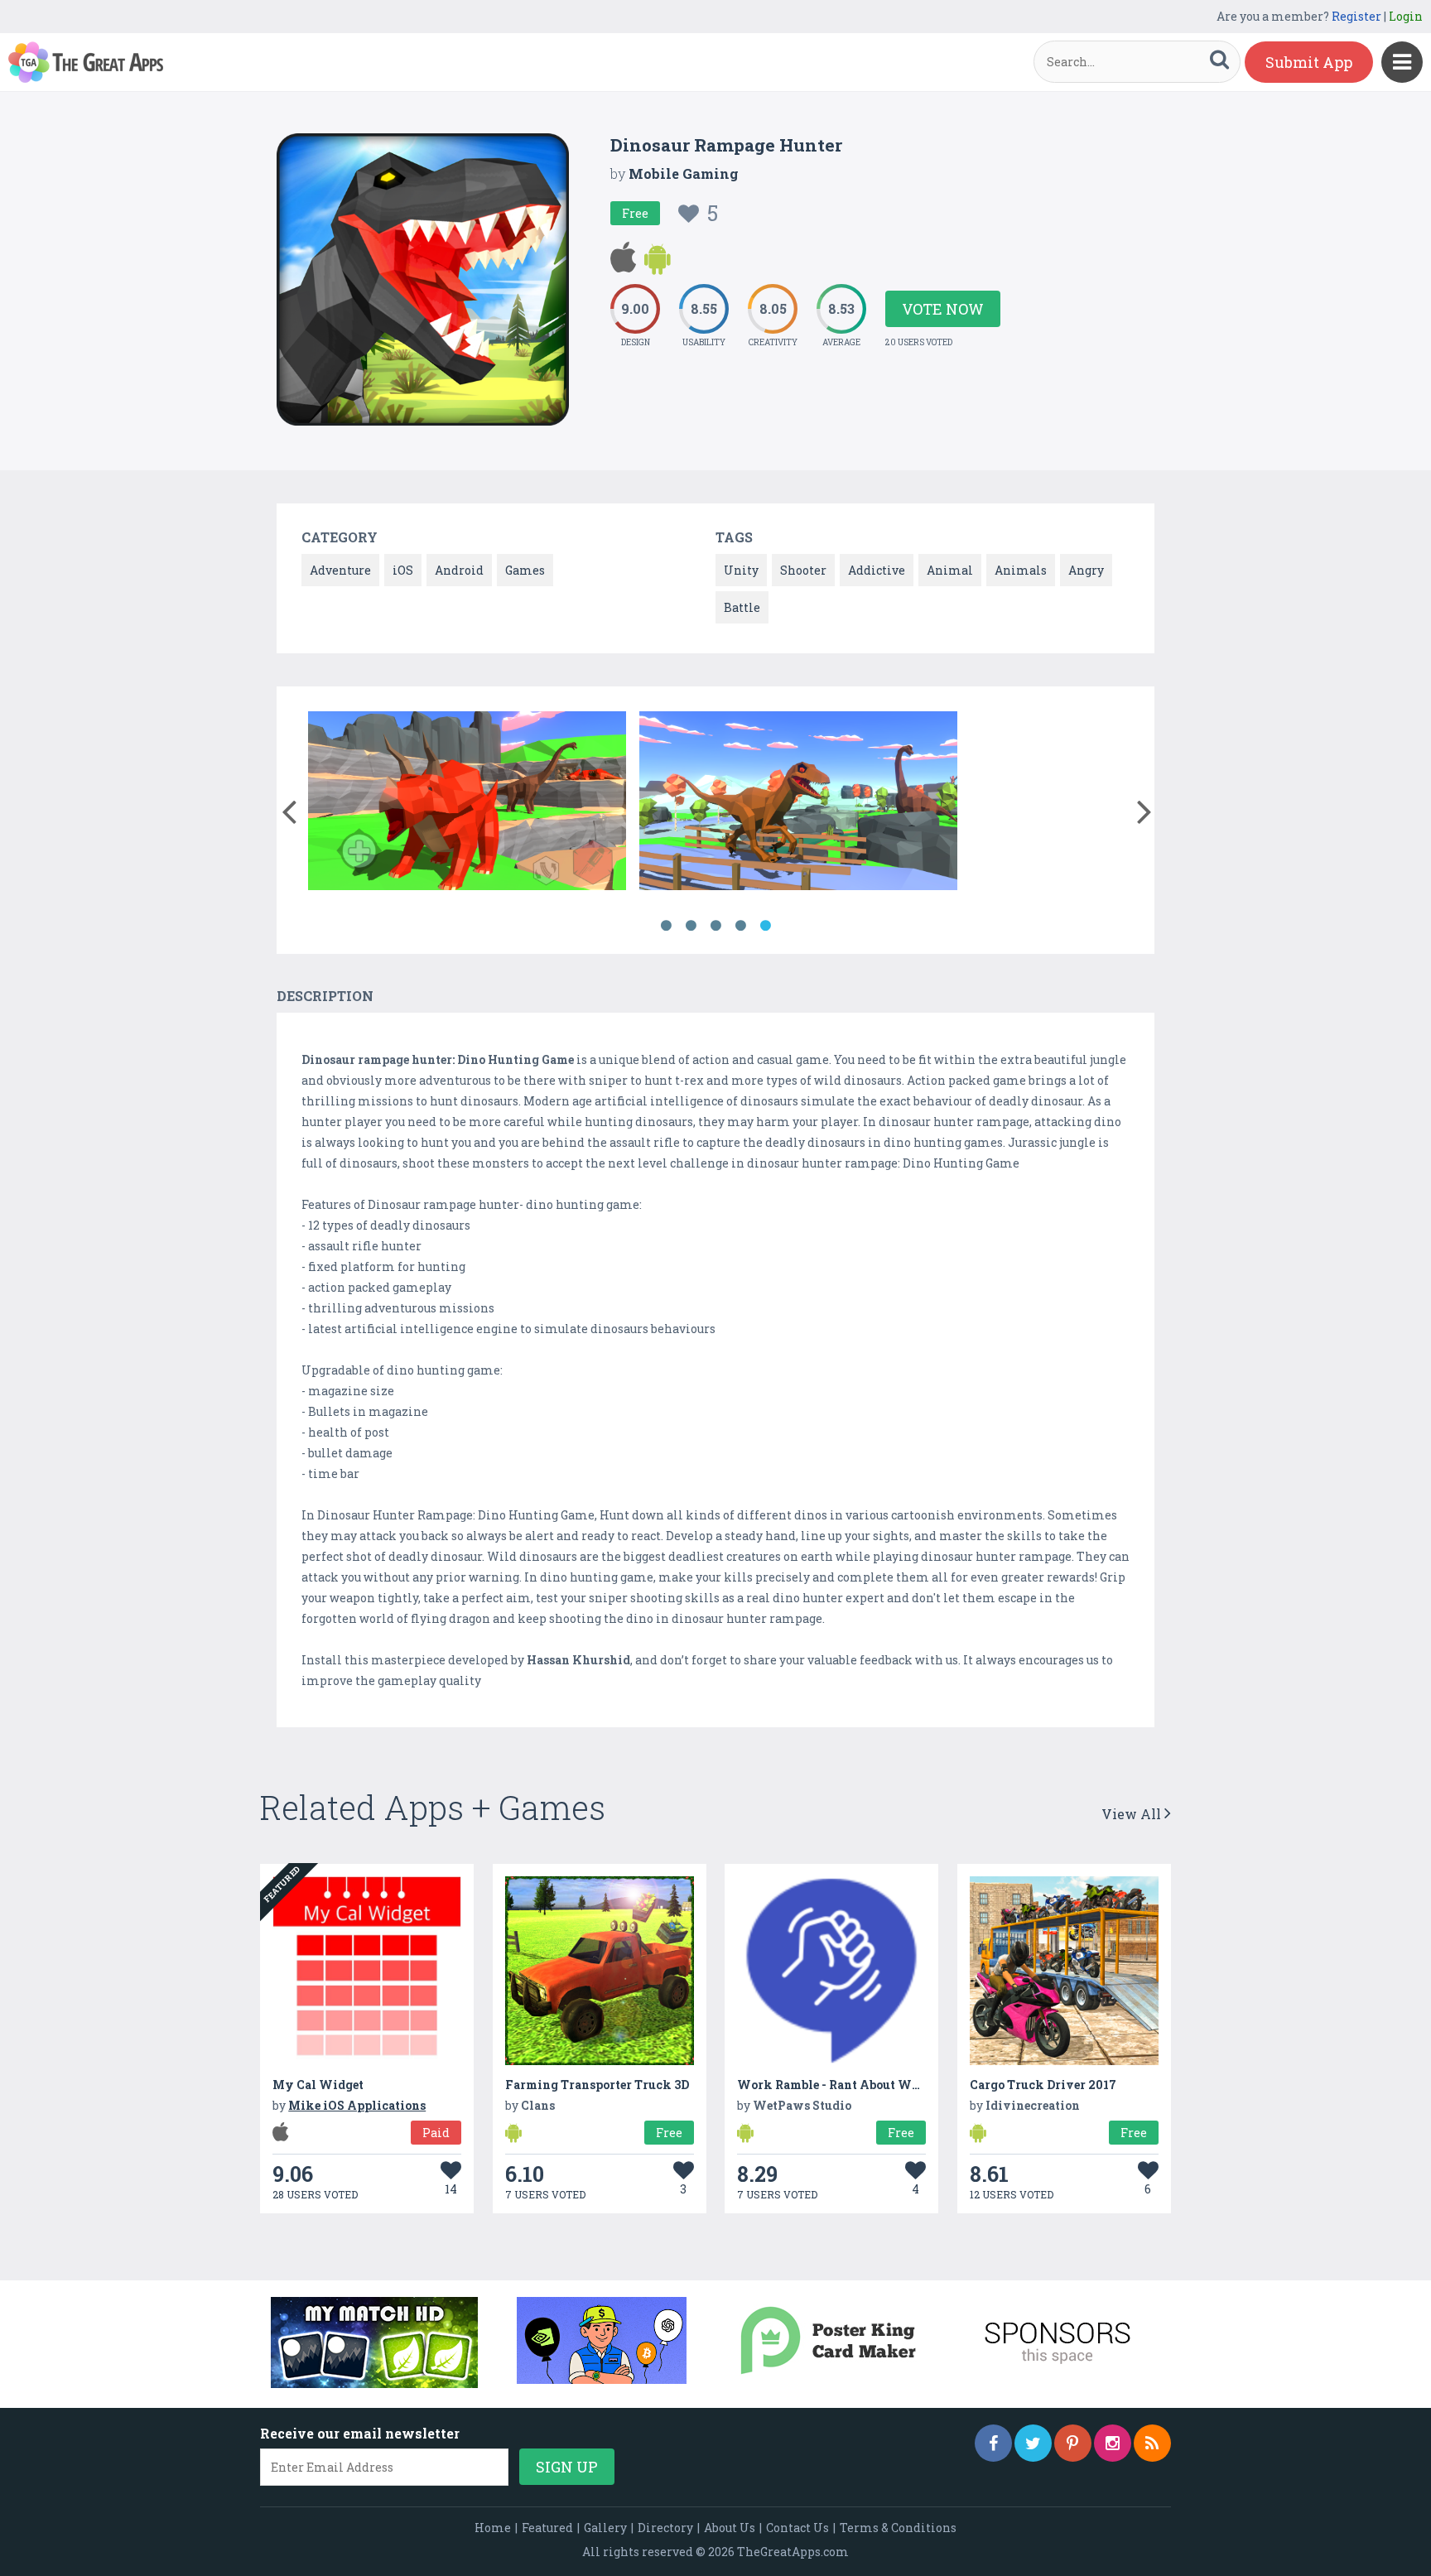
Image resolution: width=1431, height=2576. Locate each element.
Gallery (605, 2528)
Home (493, 2528)
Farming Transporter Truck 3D (597, 2085)
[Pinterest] (1073, 2443)
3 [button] (715, 926)
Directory (665, 2528)
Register (1356, 16)
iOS (403, 570)
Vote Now (943, 309)
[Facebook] (993, 2443)
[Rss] (1152, 2443)
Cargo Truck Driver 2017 (1043, 2085)
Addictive (877, 570)
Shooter (803, 570)
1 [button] (666, 926)
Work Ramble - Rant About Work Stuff (852, 2085)
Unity (741, 570)
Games (525, 570)
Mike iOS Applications (357, 2105)
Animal (950, 570)
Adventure (340, 570)
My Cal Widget (318, 2085)
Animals (1021, 570)
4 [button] (740, 926)
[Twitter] (1033, 2443)
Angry (1086, 570)
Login (1406, 16)
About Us (730, 2528)
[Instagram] (1113, 2443)
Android (459, 570)
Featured (547, 2528)
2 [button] (691, 926)
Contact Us (797, 2528)
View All (1133, 1814)
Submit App (1309, 62)
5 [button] (765, 926)
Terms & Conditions (898, 2528)
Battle (742, 607)
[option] (467, 804)
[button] (289, 808)
